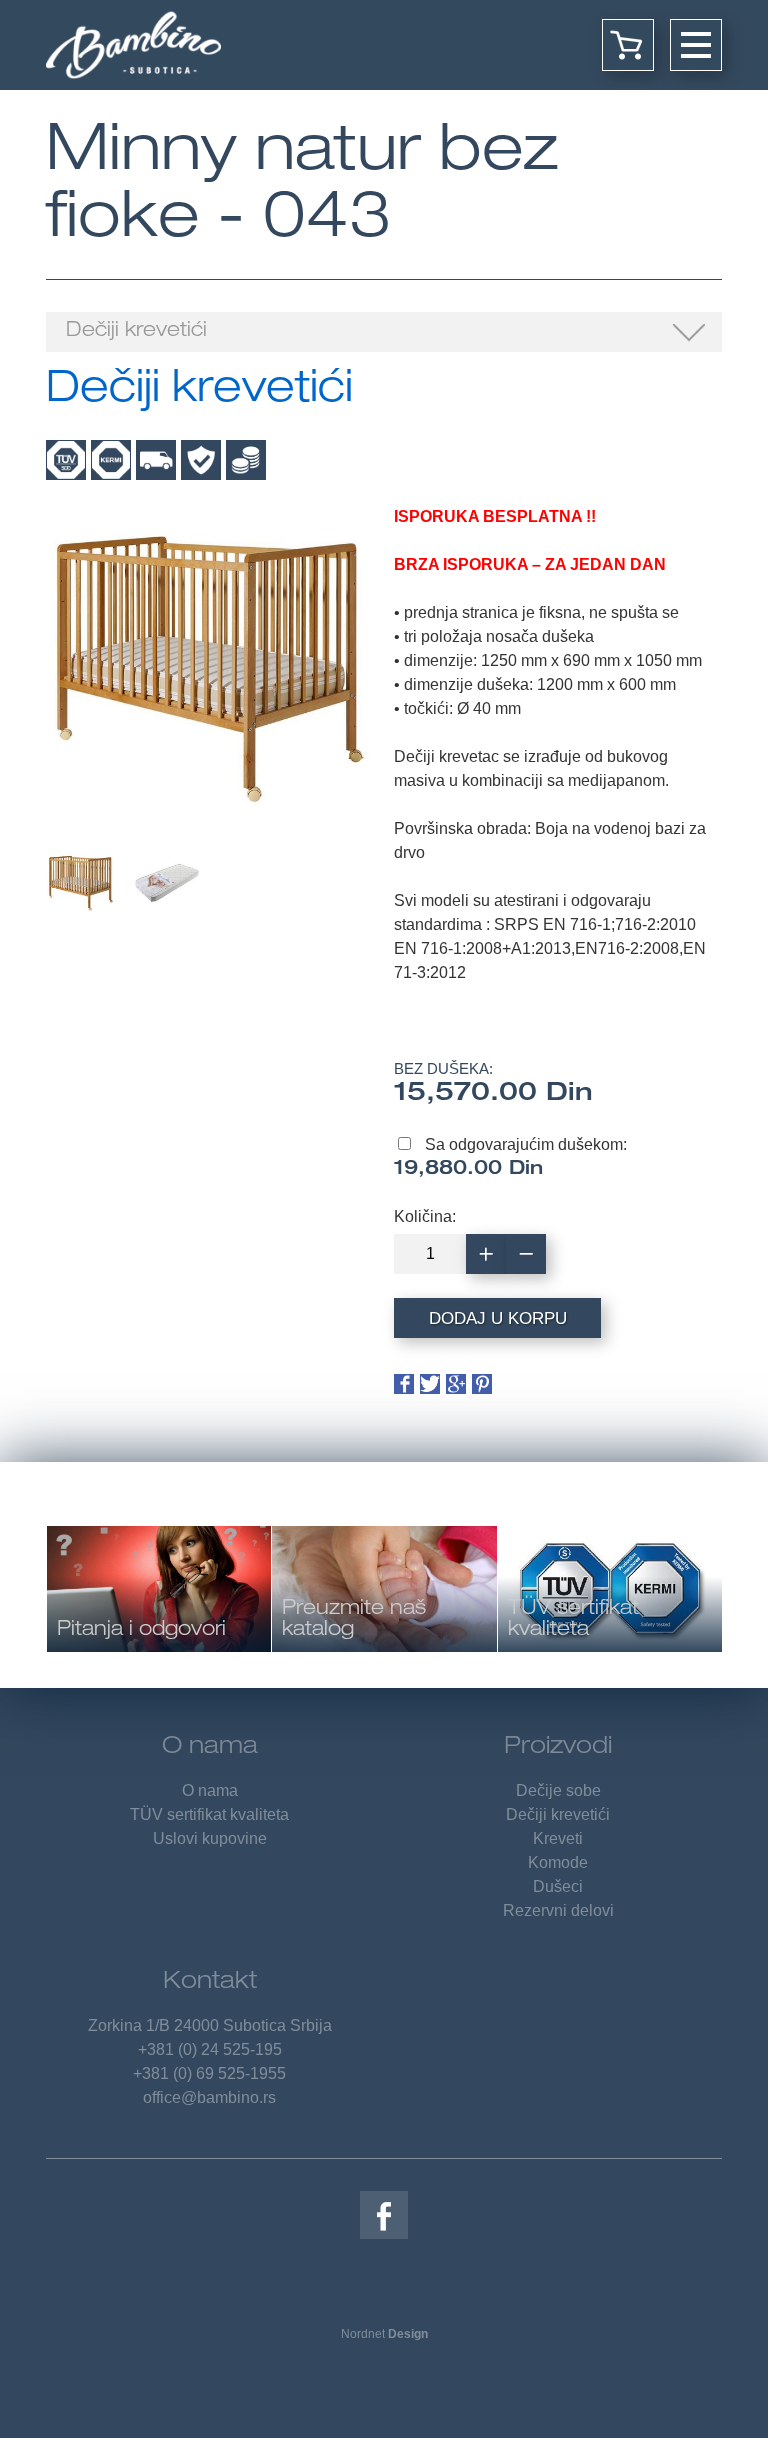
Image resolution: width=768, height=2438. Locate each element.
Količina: (425, 1216)
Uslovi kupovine (210, 1838)
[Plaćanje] (246, 460)
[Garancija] (201, 460)
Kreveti (558, 1838)
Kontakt (210, 1983)
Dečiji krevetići (558, 1814)
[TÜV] (66, 460)
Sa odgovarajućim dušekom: (526, 1144)
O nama (210, 1748)
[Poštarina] (156, 460)
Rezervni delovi (558, 1910)
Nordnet (384, 2334)
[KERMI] (111, 460)
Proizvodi (558, 1748)
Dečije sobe (558, 1790)
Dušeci (558, 1886)
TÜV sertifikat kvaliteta (209, 1814)
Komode (558, 1862)
